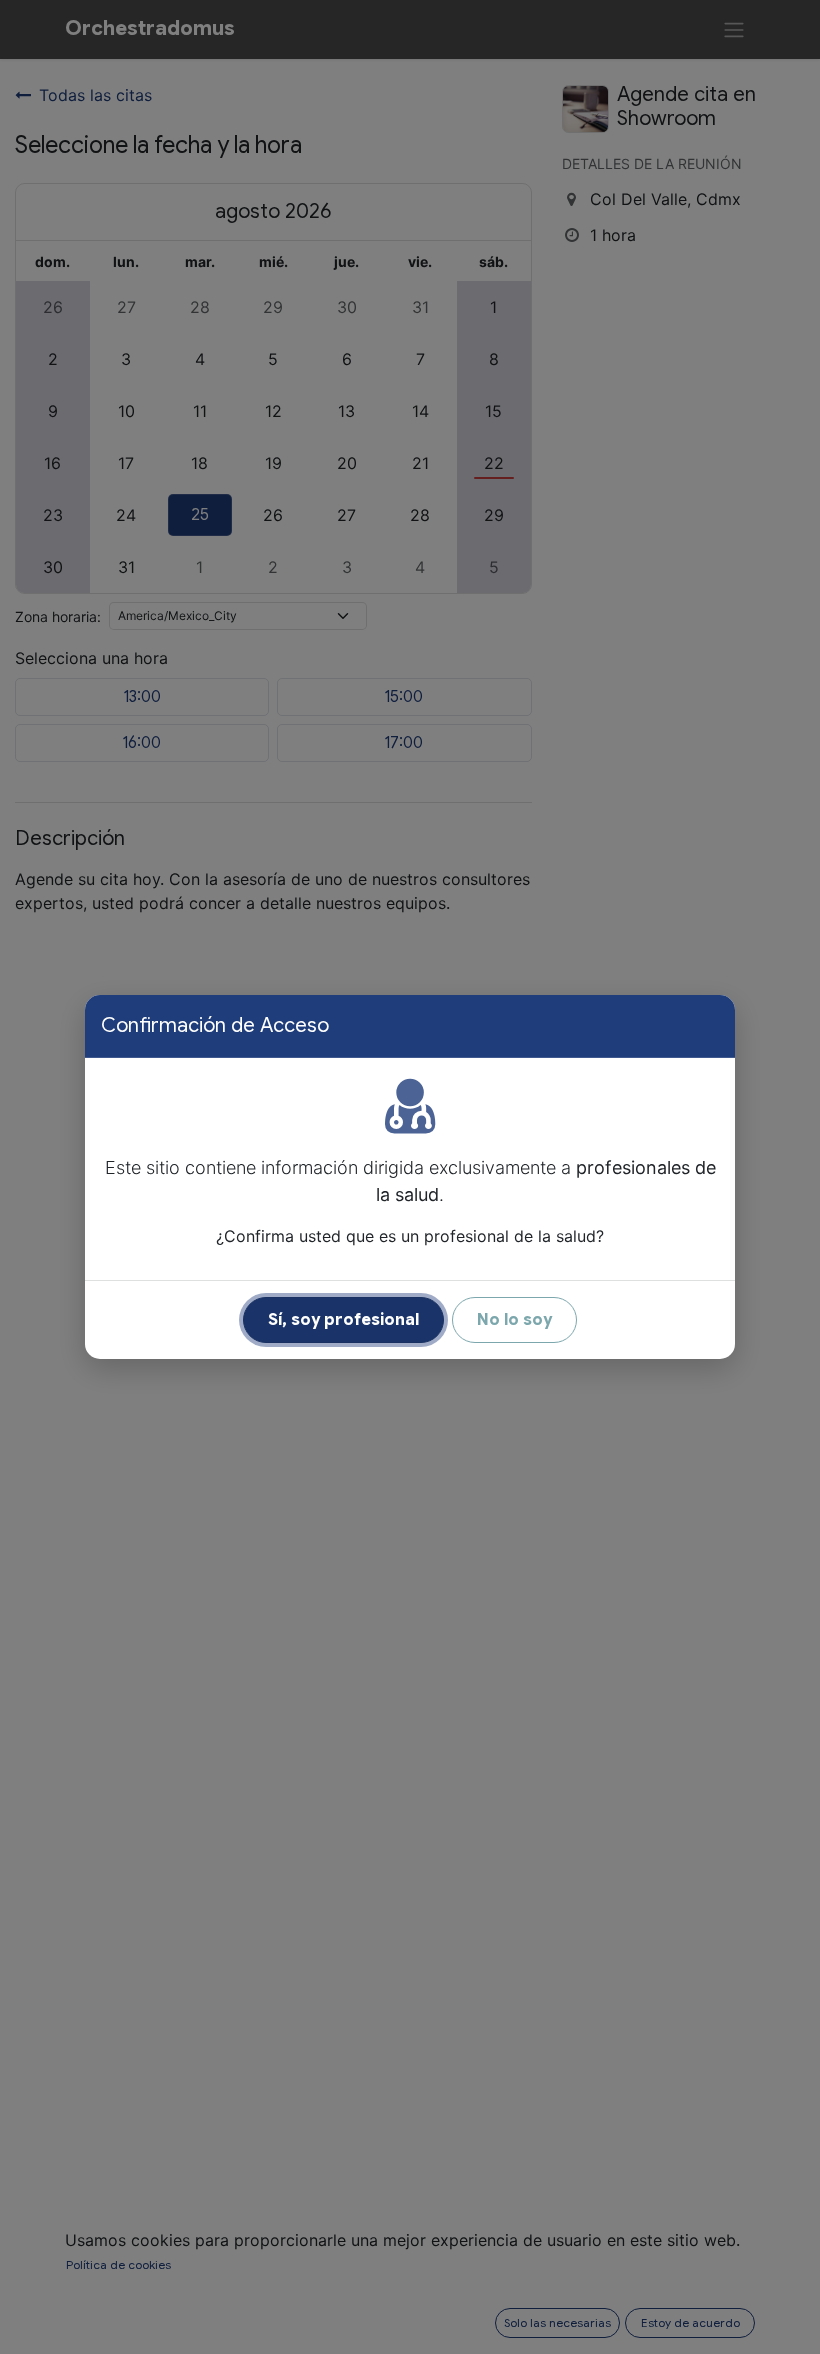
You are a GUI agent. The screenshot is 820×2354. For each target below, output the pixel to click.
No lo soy (514, 1320)
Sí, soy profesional (343, 1320)
